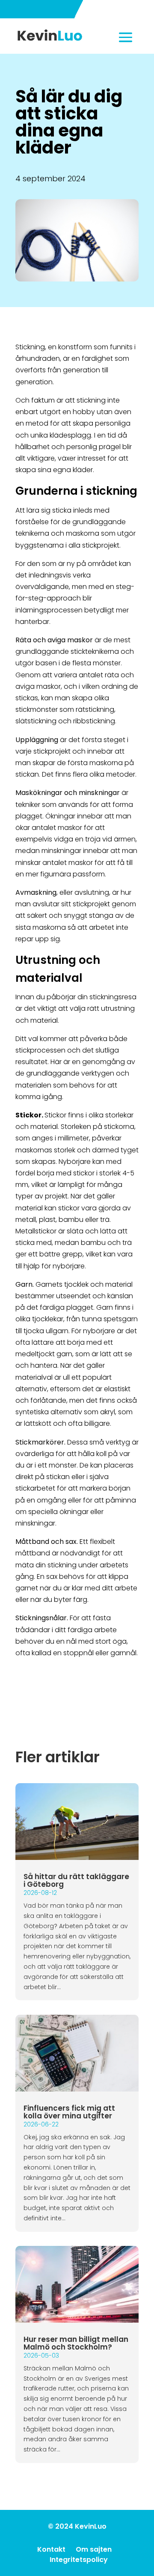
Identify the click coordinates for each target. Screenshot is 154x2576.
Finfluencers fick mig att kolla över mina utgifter (69, 2112)
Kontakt (51, 2549)
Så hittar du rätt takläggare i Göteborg (76, 1880)
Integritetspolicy (79, 2560)
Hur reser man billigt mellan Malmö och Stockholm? (76, 2343)
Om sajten (94, 2549)
